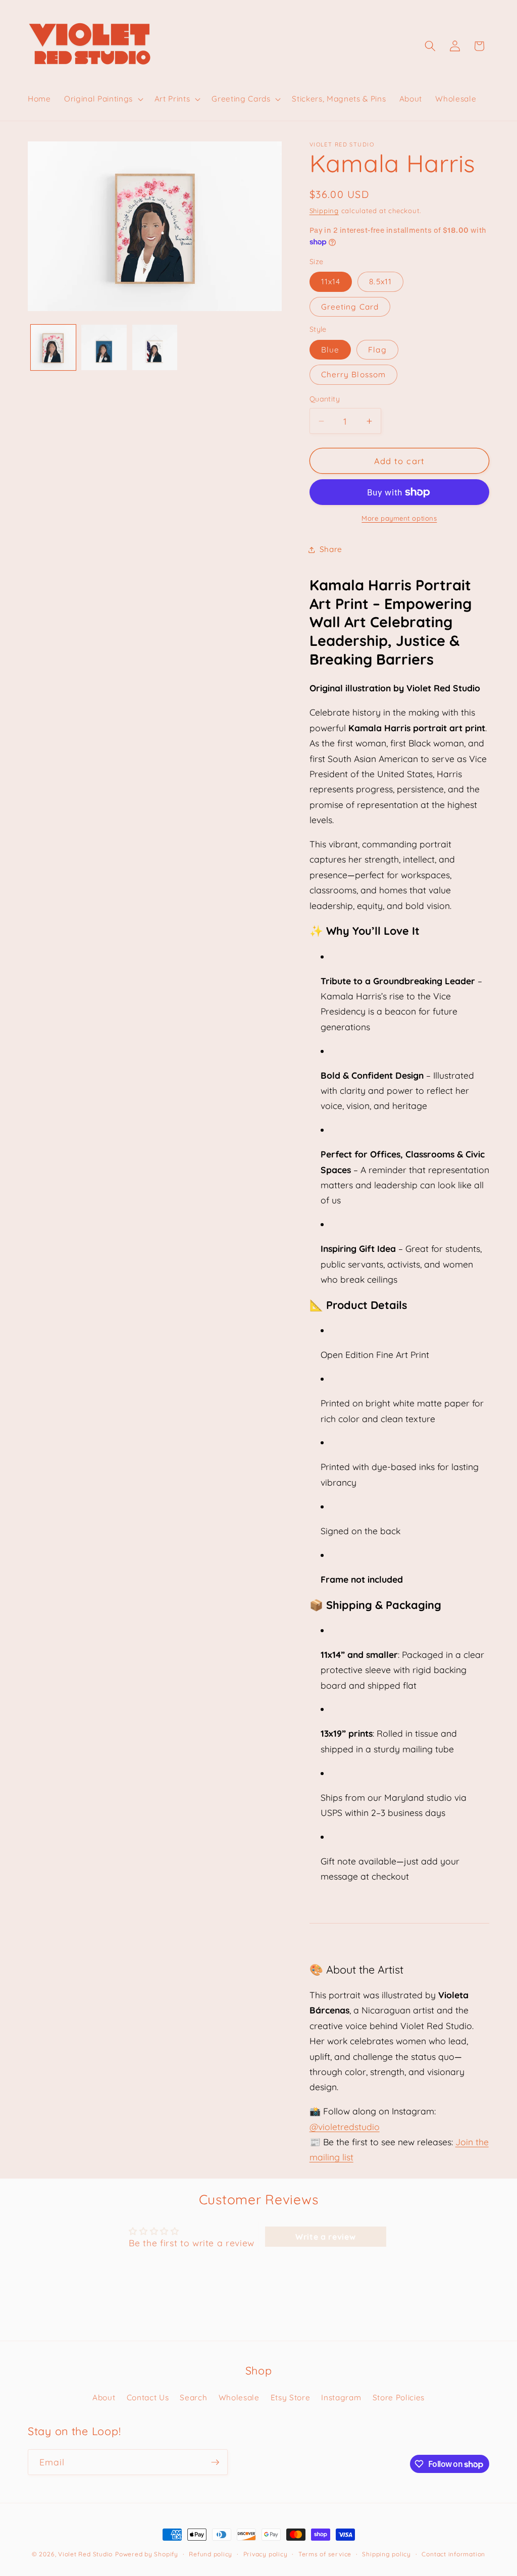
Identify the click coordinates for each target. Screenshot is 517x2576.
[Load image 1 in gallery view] (54, 347)
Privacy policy (266, 2554)
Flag (377, 350)
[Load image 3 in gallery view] (155, 347)
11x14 (331, 282)
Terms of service (325, 2554)
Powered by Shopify (147, 2554)
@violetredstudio (345, 2127)
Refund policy (211, 2554)
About (104, 2397)
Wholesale (239, 2397)
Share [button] (331, 549)
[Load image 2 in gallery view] (104, 347)
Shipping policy (386, 2554)
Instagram (341, 2397)
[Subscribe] (215, 2462)
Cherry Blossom (353, 374)
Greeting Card (350, 307)
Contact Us (148, 2397)
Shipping (324, 211)
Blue (330, 350)
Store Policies (399, 2397)
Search (193, 2397)
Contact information (453, 2554)
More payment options (399, 518)
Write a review (325, 2237)
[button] (103, 99)
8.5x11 (380, 282)
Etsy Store (291, 2397)
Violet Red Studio (85, 2554)
